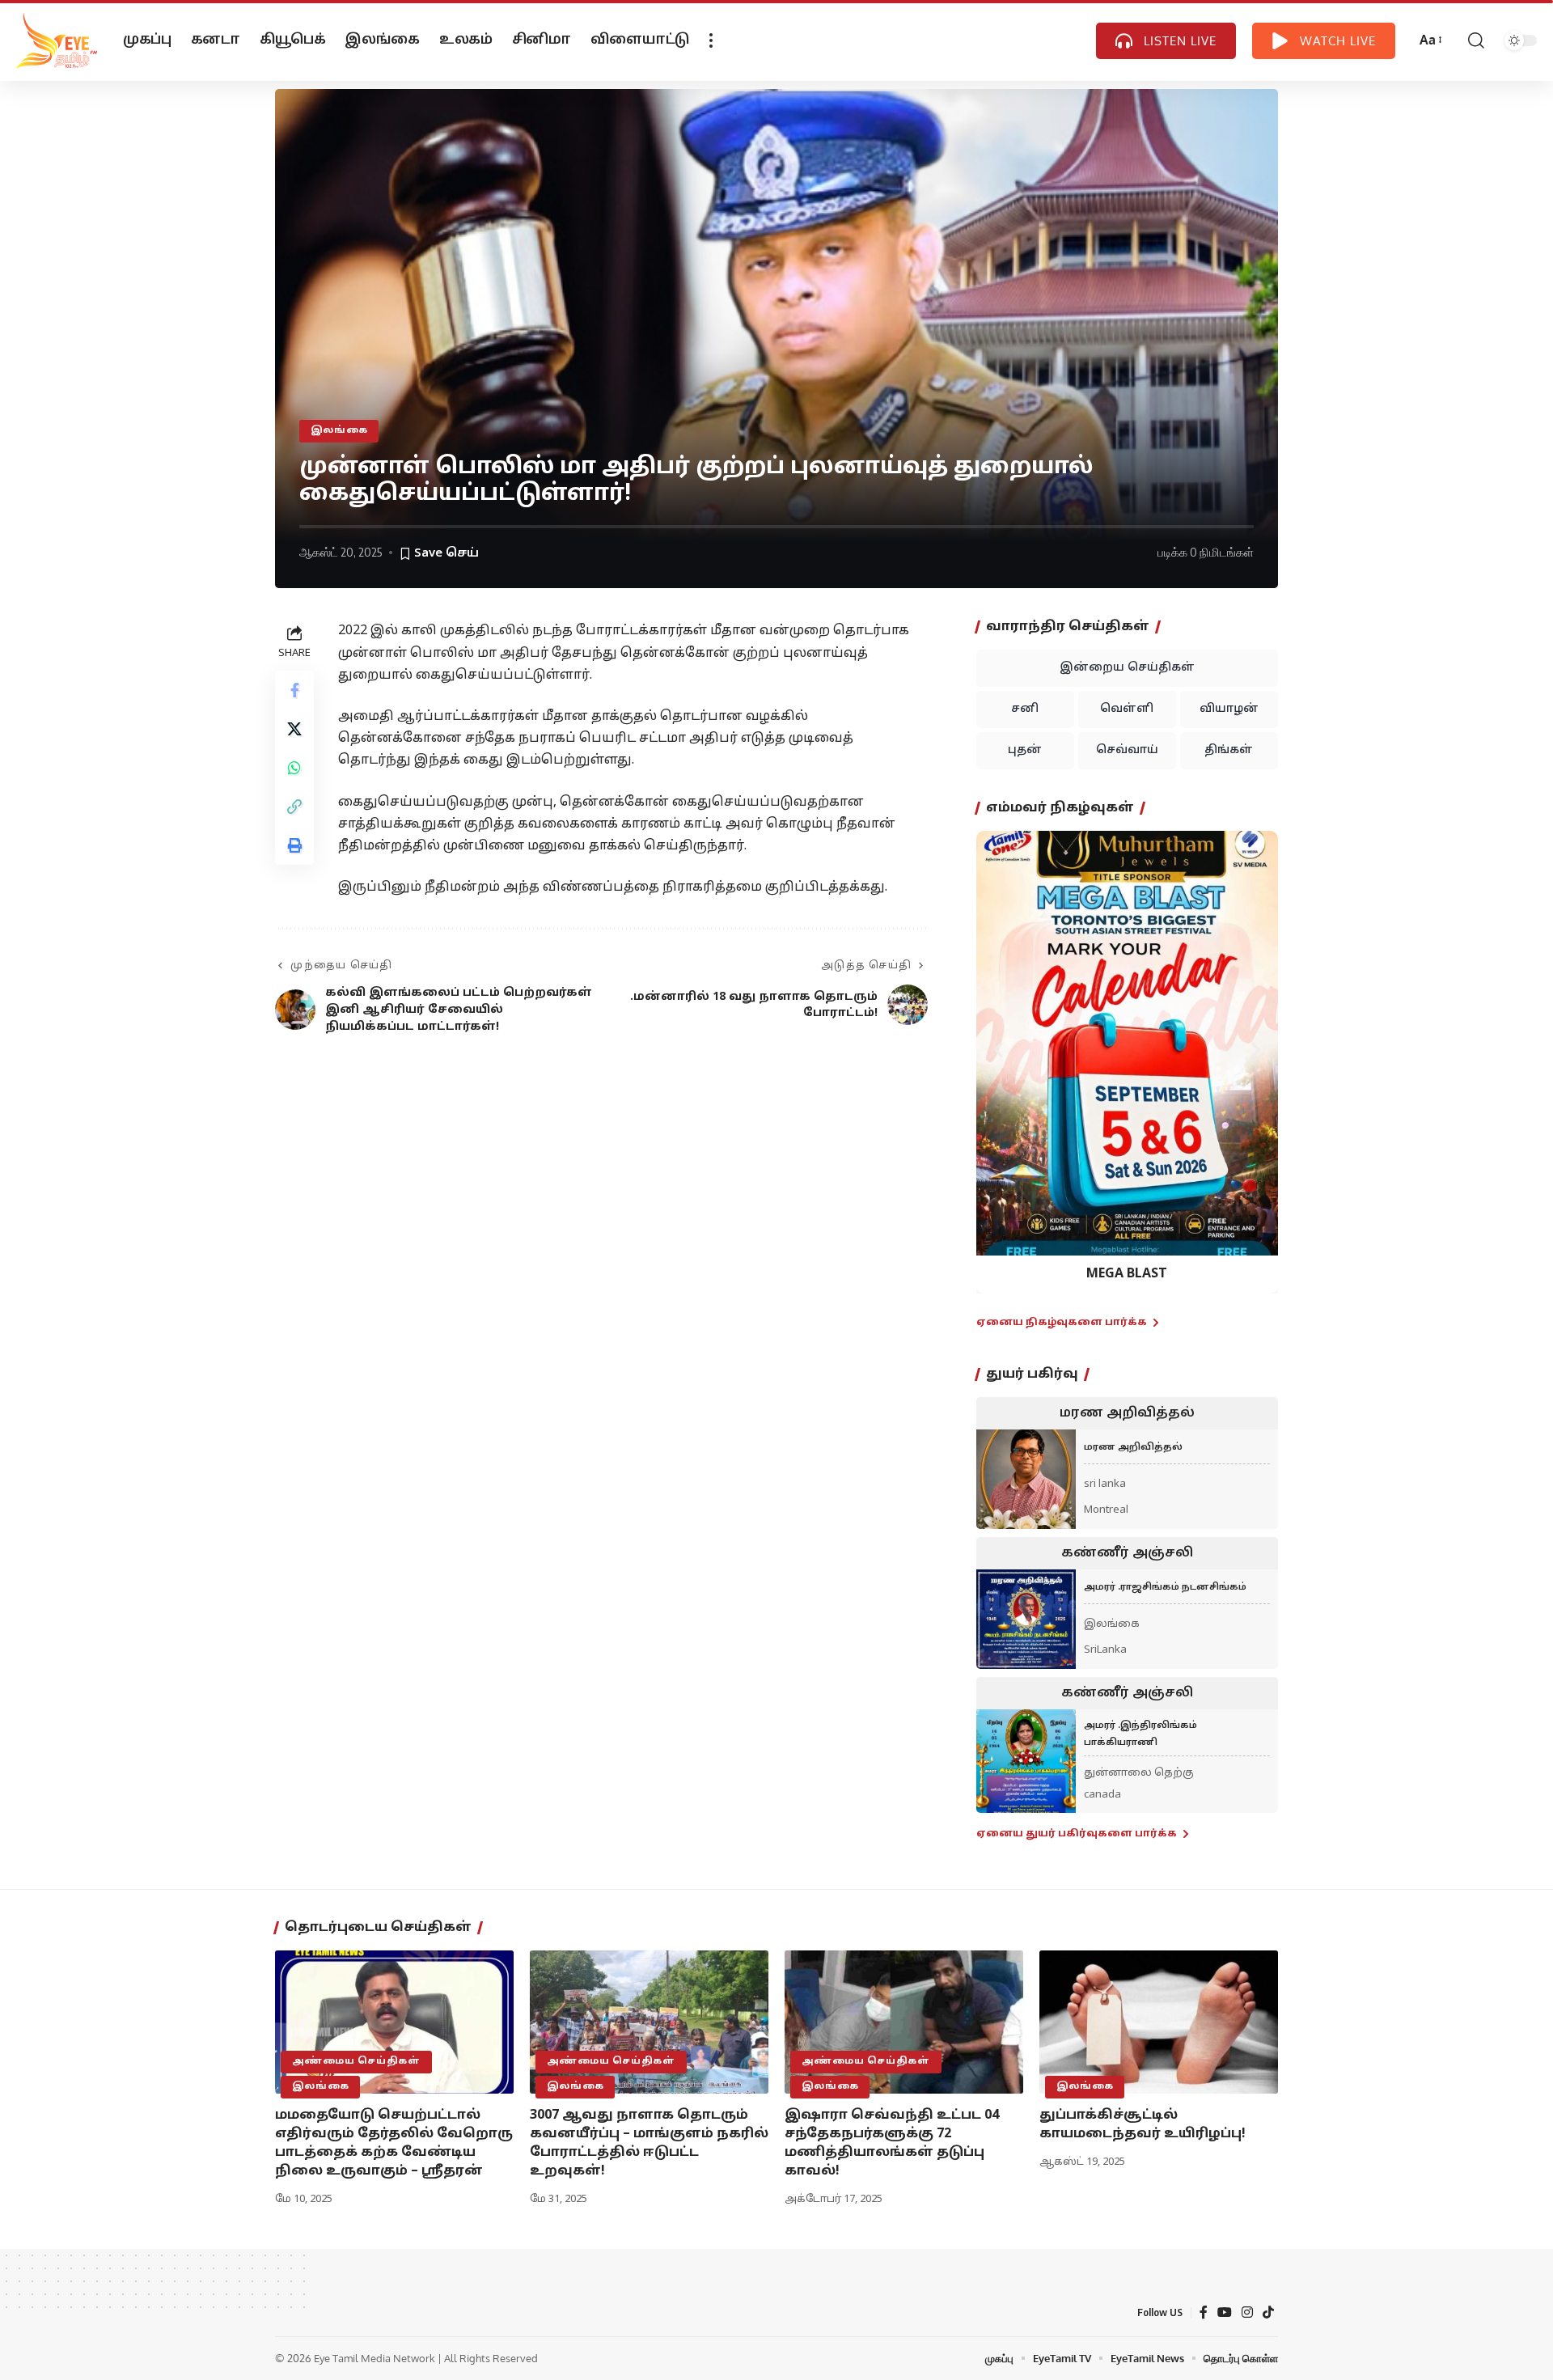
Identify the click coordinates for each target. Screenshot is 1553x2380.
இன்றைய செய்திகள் (1127, 668)
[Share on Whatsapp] (294, 769)
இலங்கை (339, 430)
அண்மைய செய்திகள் (356, 2061)
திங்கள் (1229, 750)
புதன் (1025, 750)
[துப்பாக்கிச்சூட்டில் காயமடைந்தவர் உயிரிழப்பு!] (1159, 2022)
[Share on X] (294, 730)
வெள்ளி (1127, 709)
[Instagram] (1247, 2312)
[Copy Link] (294, 807)
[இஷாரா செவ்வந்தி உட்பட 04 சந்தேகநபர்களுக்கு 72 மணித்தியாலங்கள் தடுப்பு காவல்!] (904, 2022)
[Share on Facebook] (294, 691)
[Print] (294, 846)
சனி (1025, 709)
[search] (1476, 40)
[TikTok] (1268, 2312)
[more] (711, 40)
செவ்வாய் (1127, 750)
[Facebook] (1204, 2312)
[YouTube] (1225, 2312)
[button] (999, 1050)
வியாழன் (1229, 709)
